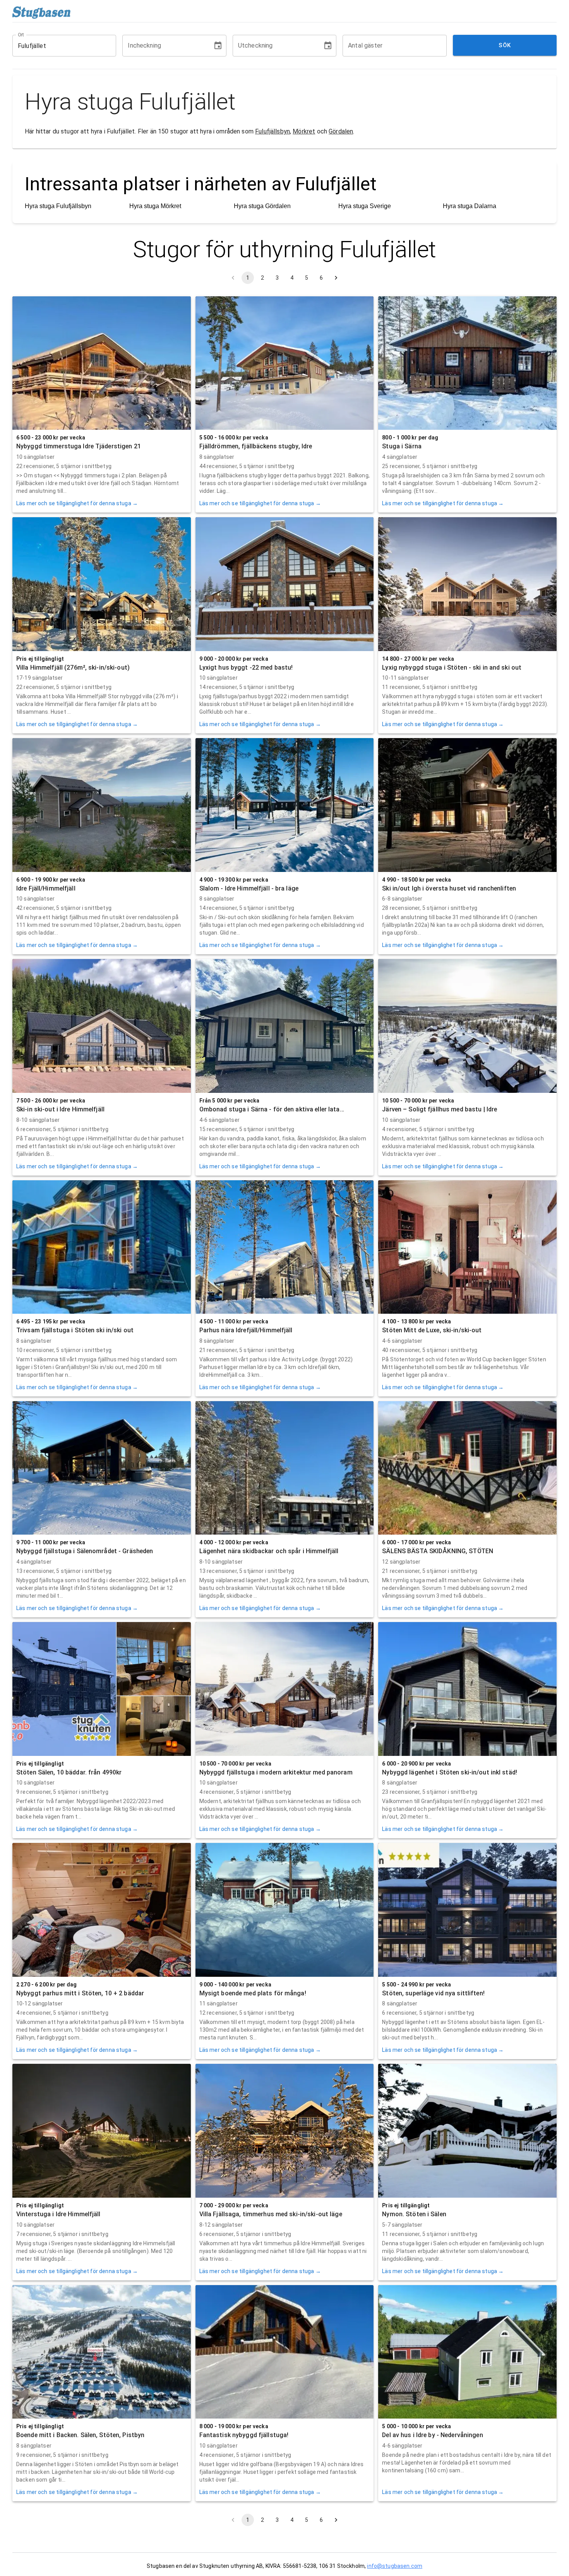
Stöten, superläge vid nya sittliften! (433, 1993)
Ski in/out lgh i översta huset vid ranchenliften (449, 888)
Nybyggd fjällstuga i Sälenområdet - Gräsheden (85, 1551)
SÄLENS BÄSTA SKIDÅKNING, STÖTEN (438, 1551)
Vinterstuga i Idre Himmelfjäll (58, 2214)
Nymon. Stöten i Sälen (414, 2214)
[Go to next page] (336, 278)
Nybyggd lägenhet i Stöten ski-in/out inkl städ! (450, 1772)
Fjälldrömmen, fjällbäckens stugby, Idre (256, 446)
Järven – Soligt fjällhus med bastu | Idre (440, 1109)
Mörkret (304, 131)
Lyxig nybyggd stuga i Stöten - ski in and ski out (452, 668)
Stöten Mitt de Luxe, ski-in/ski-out (432, 1330)
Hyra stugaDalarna (470, 206)
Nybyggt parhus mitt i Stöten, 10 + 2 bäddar (80, 1993)
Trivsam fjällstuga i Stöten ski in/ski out (75, 1330)
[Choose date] (218, 46)
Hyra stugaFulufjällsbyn (58, 206)
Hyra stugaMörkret (155, 206)
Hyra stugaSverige (365, 206)
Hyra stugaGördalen (262, 206)
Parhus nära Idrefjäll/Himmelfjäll (246, 1330)
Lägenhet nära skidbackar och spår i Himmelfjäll (269, 1551)
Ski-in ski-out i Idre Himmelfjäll (60, 1109)
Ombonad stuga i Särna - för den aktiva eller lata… (272, 1109)
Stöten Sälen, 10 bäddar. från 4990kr (69, 1772)
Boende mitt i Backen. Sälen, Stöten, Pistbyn (80, 2435)
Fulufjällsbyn (273, 131)
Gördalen (341, 131)
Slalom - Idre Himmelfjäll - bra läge (249, 888)
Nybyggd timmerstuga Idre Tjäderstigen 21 (79, 446)
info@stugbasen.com (395, 2566)
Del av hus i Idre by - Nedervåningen (432, 2435)
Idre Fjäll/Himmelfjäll (46, 888)
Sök (505, 45)
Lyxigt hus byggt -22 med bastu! (246, 668)
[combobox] (58, 46)
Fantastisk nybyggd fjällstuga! (244, 2435)
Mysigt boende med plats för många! (253, 1993)
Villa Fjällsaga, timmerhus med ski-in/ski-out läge (271, 2214)
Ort (21, 35)
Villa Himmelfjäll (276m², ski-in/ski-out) (73, 668)
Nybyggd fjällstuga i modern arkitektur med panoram (276, 1772)
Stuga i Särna (402, 446)
